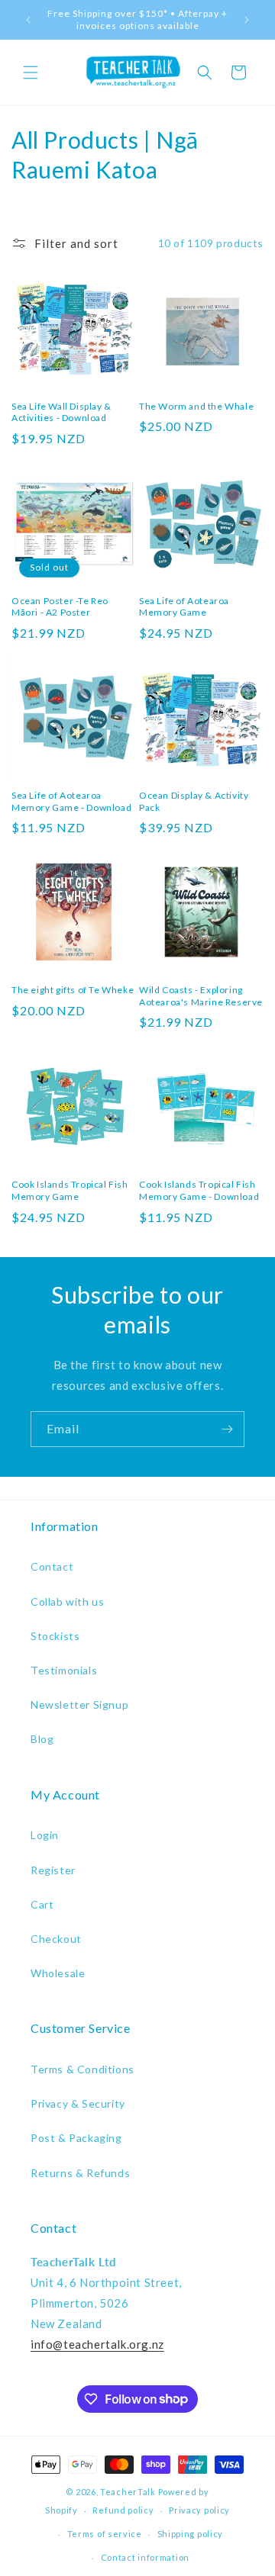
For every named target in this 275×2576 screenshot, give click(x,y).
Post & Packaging (76, 2138)
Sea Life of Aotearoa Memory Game (184, 607)
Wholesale (58, 1973)
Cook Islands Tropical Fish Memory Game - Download (199, 1190)
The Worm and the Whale (196, 406)
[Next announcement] (247, 20)
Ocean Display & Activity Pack (194, 801)
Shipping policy (191, 2534)
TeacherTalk (128, 2492)
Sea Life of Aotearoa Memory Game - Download (71, 801)
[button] (31, 72)
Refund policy (123, 2510)
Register (53, 1870)
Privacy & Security (78, 2103)
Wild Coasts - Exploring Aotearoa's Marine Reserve (201, 996)
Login (45, 1835)
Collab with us (67, 1602)
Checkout (56, 1939)
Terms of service (105, 2534)
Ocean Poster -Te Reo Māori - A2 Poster (60, 607)
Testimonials (64, 1670)
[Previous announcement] (28, 20)
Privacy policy (199, 2510)
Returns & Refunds (80, 2173)
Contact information (145, 2557)
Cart (42, 1904)
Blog (42, 1739)
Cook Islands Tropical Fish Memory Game (70, 1190)
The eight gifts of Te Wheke (73, 990)
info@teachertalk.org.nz (97, 2344)
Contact (52, 1566)
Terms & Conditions (82, 2069)
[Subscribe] (227, 1429)
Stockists (55, 1636)
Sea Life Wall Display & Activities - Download (61, 412)
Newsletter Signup (79, 1704)
